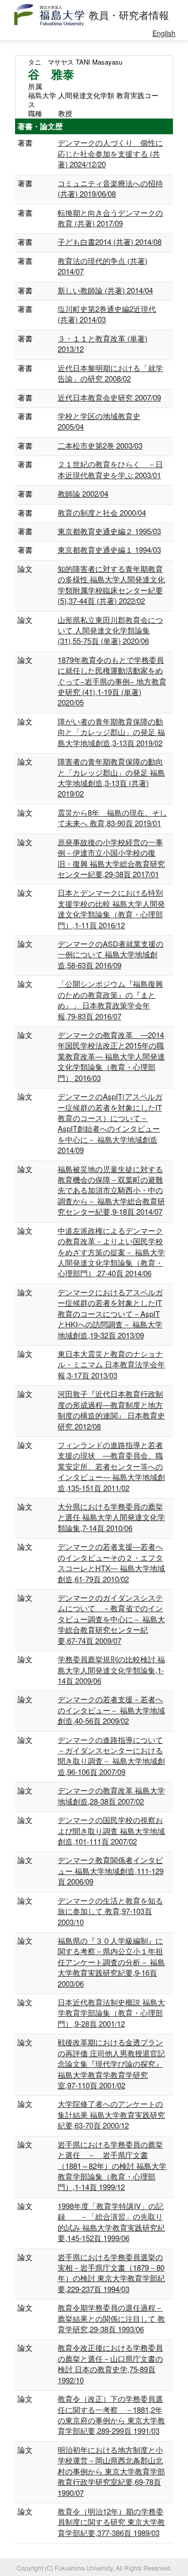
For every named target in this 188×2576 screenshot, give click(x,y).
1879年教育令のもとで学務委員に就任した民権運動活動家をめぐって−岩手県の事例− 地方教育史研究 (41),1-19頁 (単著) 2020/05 (112, 681)
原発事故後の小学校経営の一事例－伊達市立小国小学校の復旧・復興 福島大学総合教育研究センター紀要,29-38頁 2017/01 (111, 858)
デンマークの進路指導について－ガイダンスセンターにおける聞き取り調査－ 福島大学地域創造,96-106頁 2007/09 (111, 1756)
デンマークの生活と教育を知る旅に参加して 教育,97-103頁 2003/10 (110, 1911)
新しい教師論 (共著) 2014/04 (105, 290)
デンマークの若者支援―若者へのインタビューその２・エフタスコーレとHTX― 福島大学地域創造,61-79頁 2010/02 (111, 1562)
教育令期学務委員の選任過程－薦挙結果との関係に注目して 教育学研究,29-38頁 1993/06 (111, 2318)
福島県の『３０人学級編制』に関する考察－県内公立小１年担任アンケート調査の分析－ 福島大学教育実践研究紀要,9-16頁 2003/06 (111, 1962)
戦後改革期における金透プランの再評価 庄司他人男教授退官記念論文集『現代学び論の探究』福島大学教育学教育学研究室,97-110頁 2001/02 (111, 2064)
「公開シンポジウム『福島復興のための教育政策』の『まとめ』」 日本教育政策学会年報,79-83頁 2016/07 (110, 1000)
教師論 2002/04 (83, 493)
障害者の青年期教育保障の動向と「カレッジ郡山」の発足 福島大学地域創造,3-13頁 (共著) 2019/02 (111, 777)
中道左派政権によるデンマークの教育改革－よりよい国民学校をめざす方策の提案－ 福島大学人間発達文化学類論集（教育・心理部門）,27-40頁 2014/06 (111, 1252)
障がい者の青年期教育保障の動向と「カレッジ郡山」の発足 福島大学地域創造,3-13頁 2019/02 (111, 732)
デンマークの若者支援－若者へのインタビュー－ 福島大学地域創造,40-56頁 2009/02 (111, 1710)
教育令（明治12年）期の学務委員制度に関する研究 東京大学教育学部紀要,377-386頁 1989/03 (111, 2522)
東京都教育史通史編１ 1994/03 (109, 549)
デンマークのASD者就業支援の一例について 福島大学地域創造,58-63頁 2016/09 (111, 954)
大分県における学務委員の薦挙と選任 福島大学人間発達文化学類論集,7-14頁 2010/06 (111, 1517)
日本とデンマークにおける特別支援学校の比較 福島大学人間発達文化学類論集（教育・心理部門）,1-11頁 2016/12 (111, 908)
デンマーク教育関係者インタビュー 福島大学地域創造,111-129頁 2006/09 (111, 1871)
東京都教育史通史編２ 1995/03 (109, 531)
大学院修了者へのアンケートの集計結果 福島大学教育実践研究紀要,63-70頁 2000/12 (111, 2114)
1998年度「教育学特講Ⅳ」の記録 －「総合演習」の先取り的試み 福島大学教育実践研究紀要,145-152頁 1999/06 (111, 2222)
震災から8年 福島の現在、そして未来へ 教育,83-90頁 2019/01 (112, 818)
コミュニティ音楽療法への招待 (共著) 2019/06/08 (110, 188)
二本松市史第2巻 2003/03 (100, 445)
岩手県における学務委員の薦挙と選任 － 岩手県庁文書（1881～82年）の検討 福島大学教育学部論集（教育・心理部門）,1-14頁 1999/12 (112, 2166)
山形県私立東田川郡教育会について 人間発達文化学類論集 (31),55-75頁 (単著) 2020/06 (110, 630)
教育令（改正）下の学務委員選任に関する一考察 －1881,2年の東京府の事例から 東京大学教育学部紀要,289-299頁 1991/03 (111, 2415)
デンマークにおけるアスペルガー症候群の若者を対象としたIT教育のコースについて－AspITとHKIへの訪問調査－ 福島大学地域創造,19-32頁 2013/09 (110, 1314)
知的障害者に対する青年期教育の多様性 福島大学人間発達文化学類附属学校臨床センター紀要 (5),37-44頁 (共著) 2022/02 (111, 585)
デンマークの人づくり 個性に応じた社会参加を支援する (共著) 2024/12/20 (110, 153)
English (164, 33)
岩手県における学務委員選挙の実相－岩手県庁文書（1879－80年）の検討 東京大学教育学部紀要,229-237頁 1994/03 (111, 2273)
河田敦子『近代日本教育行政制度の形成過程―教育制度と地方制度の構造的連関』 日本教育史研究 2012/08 (111, 1410)
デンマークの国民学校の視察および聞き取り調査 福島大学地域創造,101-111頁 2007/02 (111, 1830)
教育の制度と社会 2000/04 (102, 512)
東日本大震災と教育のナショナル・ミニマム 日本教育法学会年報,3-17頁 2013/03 (111, 1364)
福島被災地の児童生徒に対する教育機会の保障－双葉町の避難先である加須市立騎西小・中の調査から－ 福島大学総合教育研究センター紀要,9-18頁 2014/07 (111, 1190)
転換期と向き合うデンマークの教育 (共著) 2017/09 (110, 218)
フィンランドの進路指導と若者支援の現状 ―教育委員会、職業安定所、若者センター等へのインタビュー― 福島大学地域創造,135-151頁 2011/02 (111, 1466)
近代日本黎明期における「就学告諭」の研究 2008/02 (110, 373)
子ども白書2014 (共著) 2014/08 (110, 242)
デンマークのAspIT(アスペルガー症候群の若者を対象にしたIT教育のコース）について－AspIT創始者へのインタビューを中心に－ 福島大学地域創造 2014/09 (110, 1123)
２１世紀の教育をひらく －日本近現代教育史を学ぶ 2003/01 (110, 469)
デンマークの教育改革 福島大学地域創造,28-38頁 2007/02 (111, 1795)
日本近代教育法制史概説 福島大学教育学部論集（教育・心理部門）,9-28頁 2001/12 (111, 2013)
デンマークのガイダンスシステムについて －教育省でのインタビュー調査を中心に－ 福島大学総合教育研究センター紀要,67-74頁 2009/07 (111, 1619)
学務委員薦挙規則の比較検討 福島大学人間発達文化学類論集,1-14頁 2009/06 (111, 1670)
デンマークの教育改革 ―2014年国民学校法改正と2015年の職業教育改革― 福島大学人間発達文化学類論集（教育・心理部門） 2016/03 (111, 1056)
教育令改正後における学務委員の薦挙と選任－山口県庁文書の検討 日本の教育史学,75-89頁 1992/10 (110, 2363)
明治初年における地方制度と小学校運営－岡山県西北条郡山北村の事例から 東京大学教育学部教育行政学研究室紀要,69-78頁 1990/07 (111, 2471)
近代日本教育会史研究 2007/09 (109, 397)
